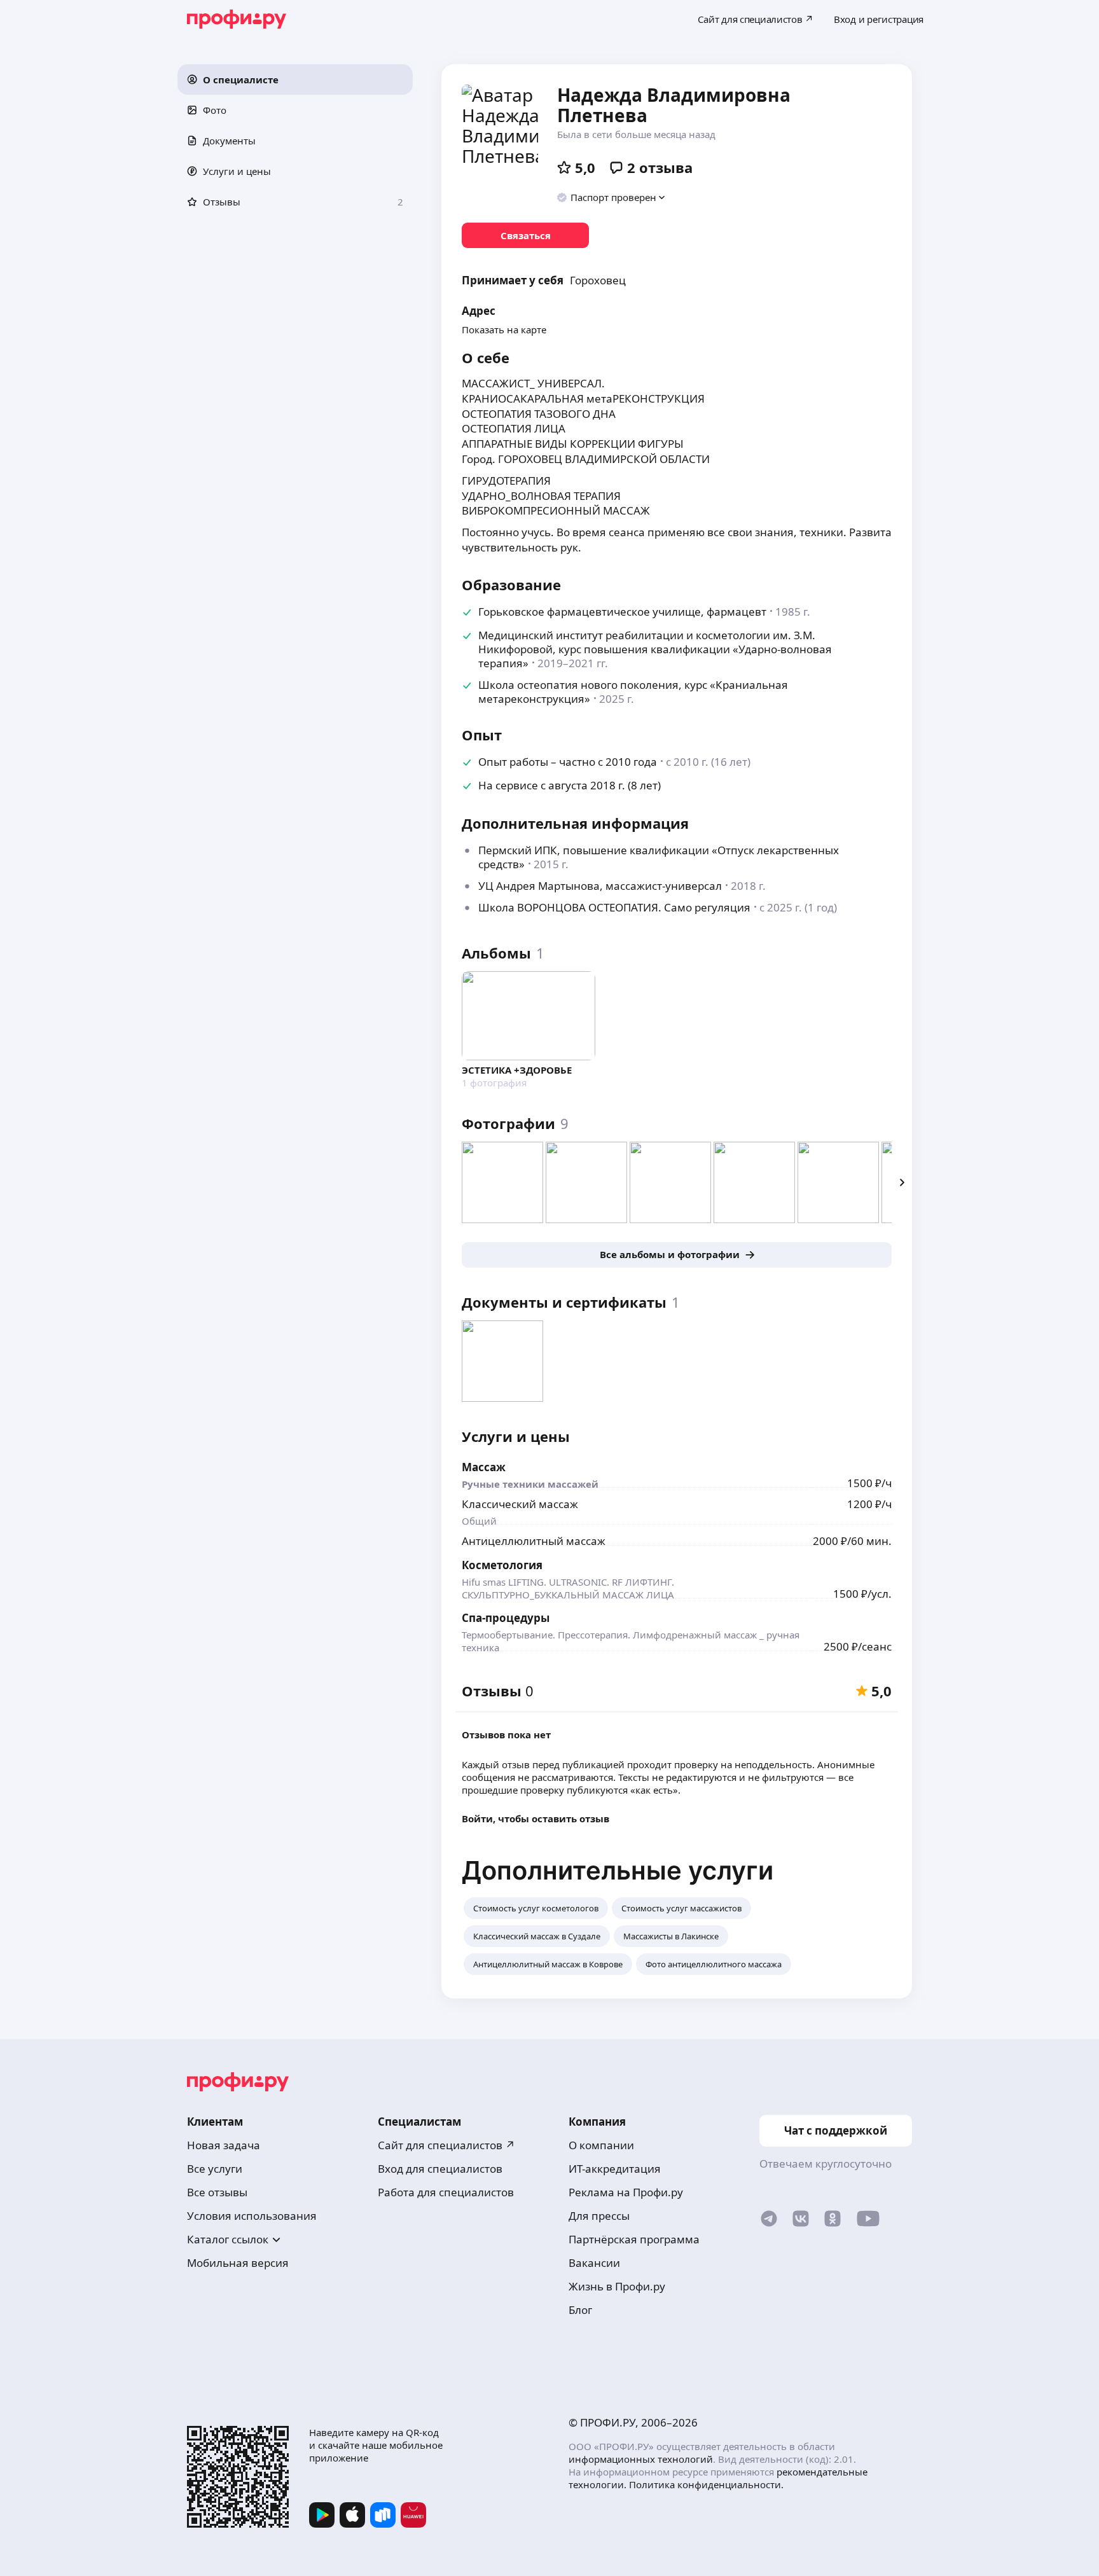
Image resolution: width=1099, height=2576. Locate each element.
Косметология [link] (502, 1565)
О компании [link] (601, 2145)
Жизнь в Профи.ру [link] (617, 2286)
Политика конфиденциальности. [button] (706, 2484)
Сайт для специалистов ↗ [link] (446, 2145)
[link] (525, 235)
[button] (295, 80)
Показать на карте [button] (504, 329)
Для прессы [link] (599, 2216)
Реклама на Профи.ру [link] (626, 2192)
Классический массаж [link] (520, 1504)
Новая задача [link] (224, 2145)
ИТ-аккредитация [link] (615, 2169)
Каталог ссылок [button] (228, 2239)
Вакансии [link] (594, 2263)
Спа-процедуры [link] (506, 1618)
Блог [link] (580, 2310)
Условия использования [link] (252, 2216)
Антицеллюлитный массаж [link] (534, 1541)
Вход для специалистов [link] (440, 2169)
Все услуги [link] (215, 2169)
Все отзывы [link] (217, 2192)
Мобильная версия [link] (238, 2263)
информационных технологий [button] (641, 2459)
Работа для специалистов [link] (446, 2192)
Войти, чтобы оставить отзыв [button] (536, 1818)
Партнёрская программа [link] (634, 2239)
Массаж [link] (484, 1467)
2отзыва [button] (660, 167)
